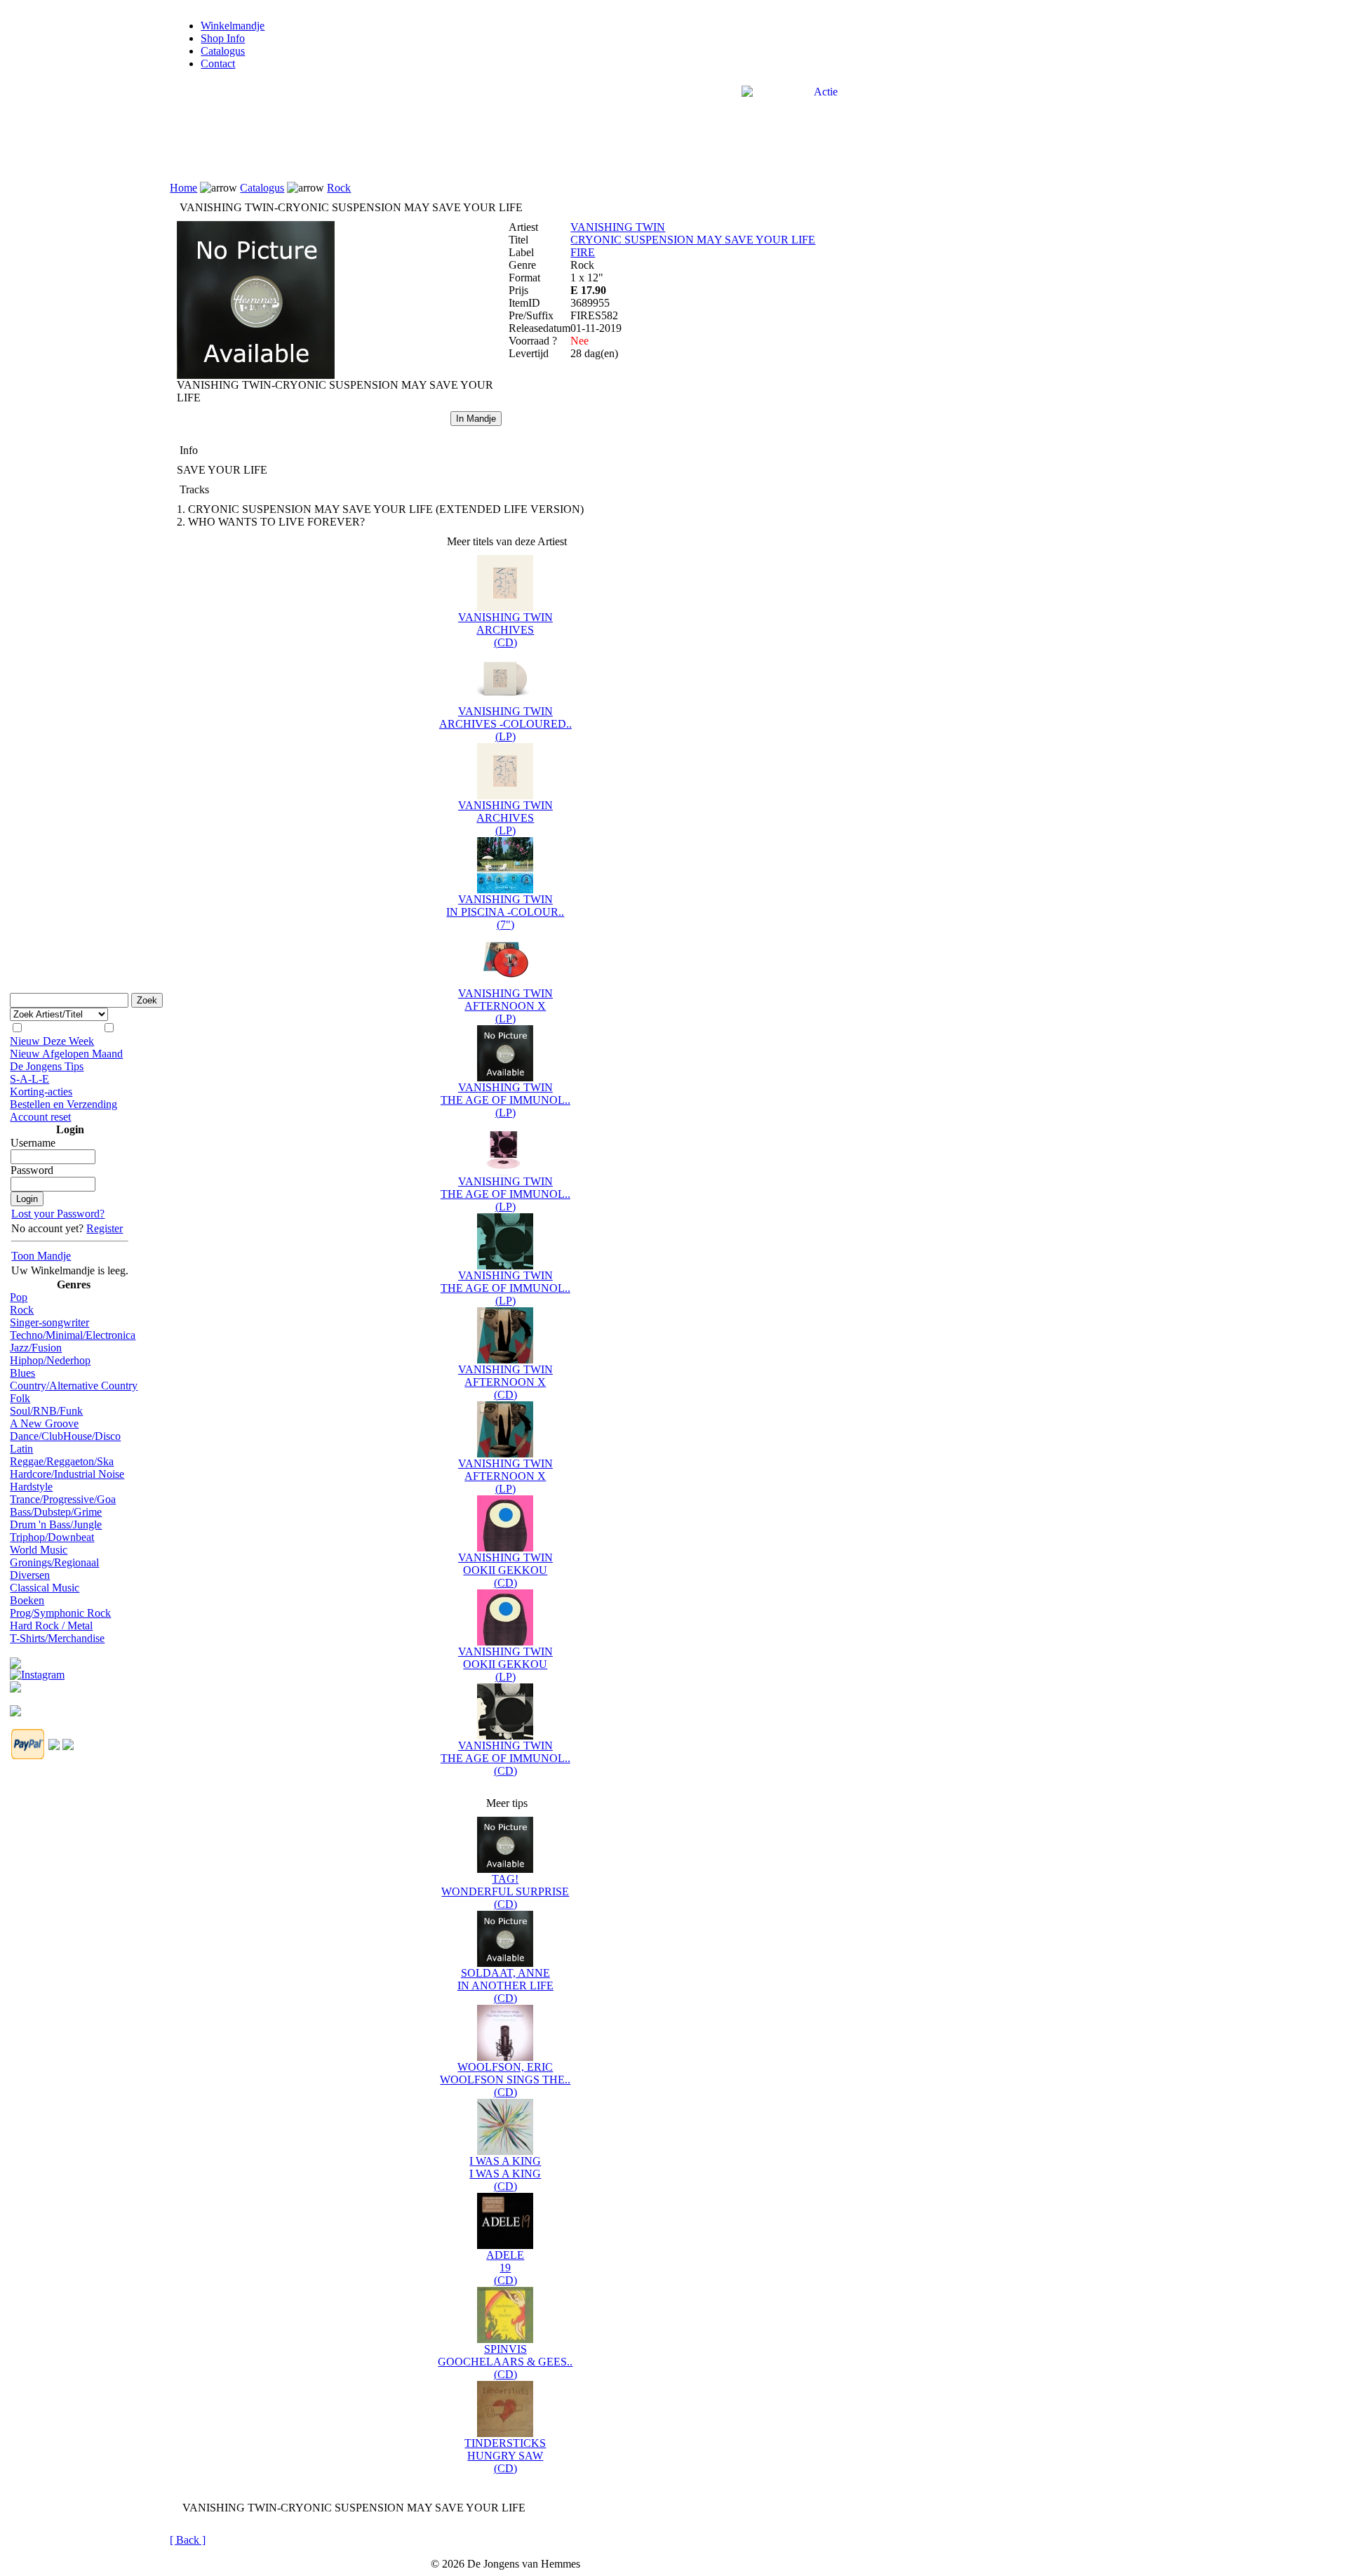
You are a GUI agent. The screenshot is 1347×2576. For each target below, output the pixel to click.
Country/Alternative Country (74, 1386)
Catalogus (223, 51)
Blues (22, 1373)
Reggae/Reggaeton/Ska (62, 1461)
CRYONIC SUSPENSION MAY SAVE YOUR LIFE (693, 240)
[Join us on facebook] (15, 1659)
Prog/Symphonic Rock (60, 1613)
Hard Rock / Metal (51, 1626)
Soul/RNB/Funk (46, 1411)
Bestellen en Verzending (63, 1104)
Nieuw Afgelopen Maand (66, 1054)
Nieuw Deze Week (52, 1041)
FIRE (583, 252)
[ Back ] (188, 2540)
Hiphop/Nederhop (50, 1360)
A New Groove (44, 1423)
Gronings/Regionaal (54, 1562)
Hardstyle (31, 1487)
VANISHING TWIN (618, 227)
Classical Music (45, 1588)
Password (32, 1170)
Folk (20, 1398)
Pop (19, 1297)
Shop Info (223, 38)
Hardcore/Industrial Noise (67, 1474)
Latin (21, 1449)
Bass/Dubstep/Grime (56, 1512)
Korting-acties (41, 1092)
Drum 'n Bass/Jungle (56, 1524)
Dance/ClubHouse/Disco (65, 1436)
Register (105, 1228)
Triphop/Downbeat (52, 1537)
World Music (39, 1550)
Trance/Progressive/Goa (63, 1499)
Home (183, 188)
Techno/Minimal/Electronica (73, 1335)
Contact (218, 64)
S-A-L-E (29, 1079)
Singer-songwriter (49, 1322)
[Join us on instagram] (37, 1671)
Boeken (27, 1600)
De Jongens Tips (47, 1066)
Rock (22, 1310)
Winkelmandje (233, 26)
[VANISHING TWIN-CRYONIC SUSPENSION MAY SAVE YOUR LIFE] (256, 375)
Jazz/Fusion (36, 1348)
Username (33, 1143)
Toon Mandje (41, 1256)
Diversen (30, 1575)
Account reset (40, 1117)
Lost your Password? (58, 1214)
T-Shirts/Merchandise (57, 1638)
